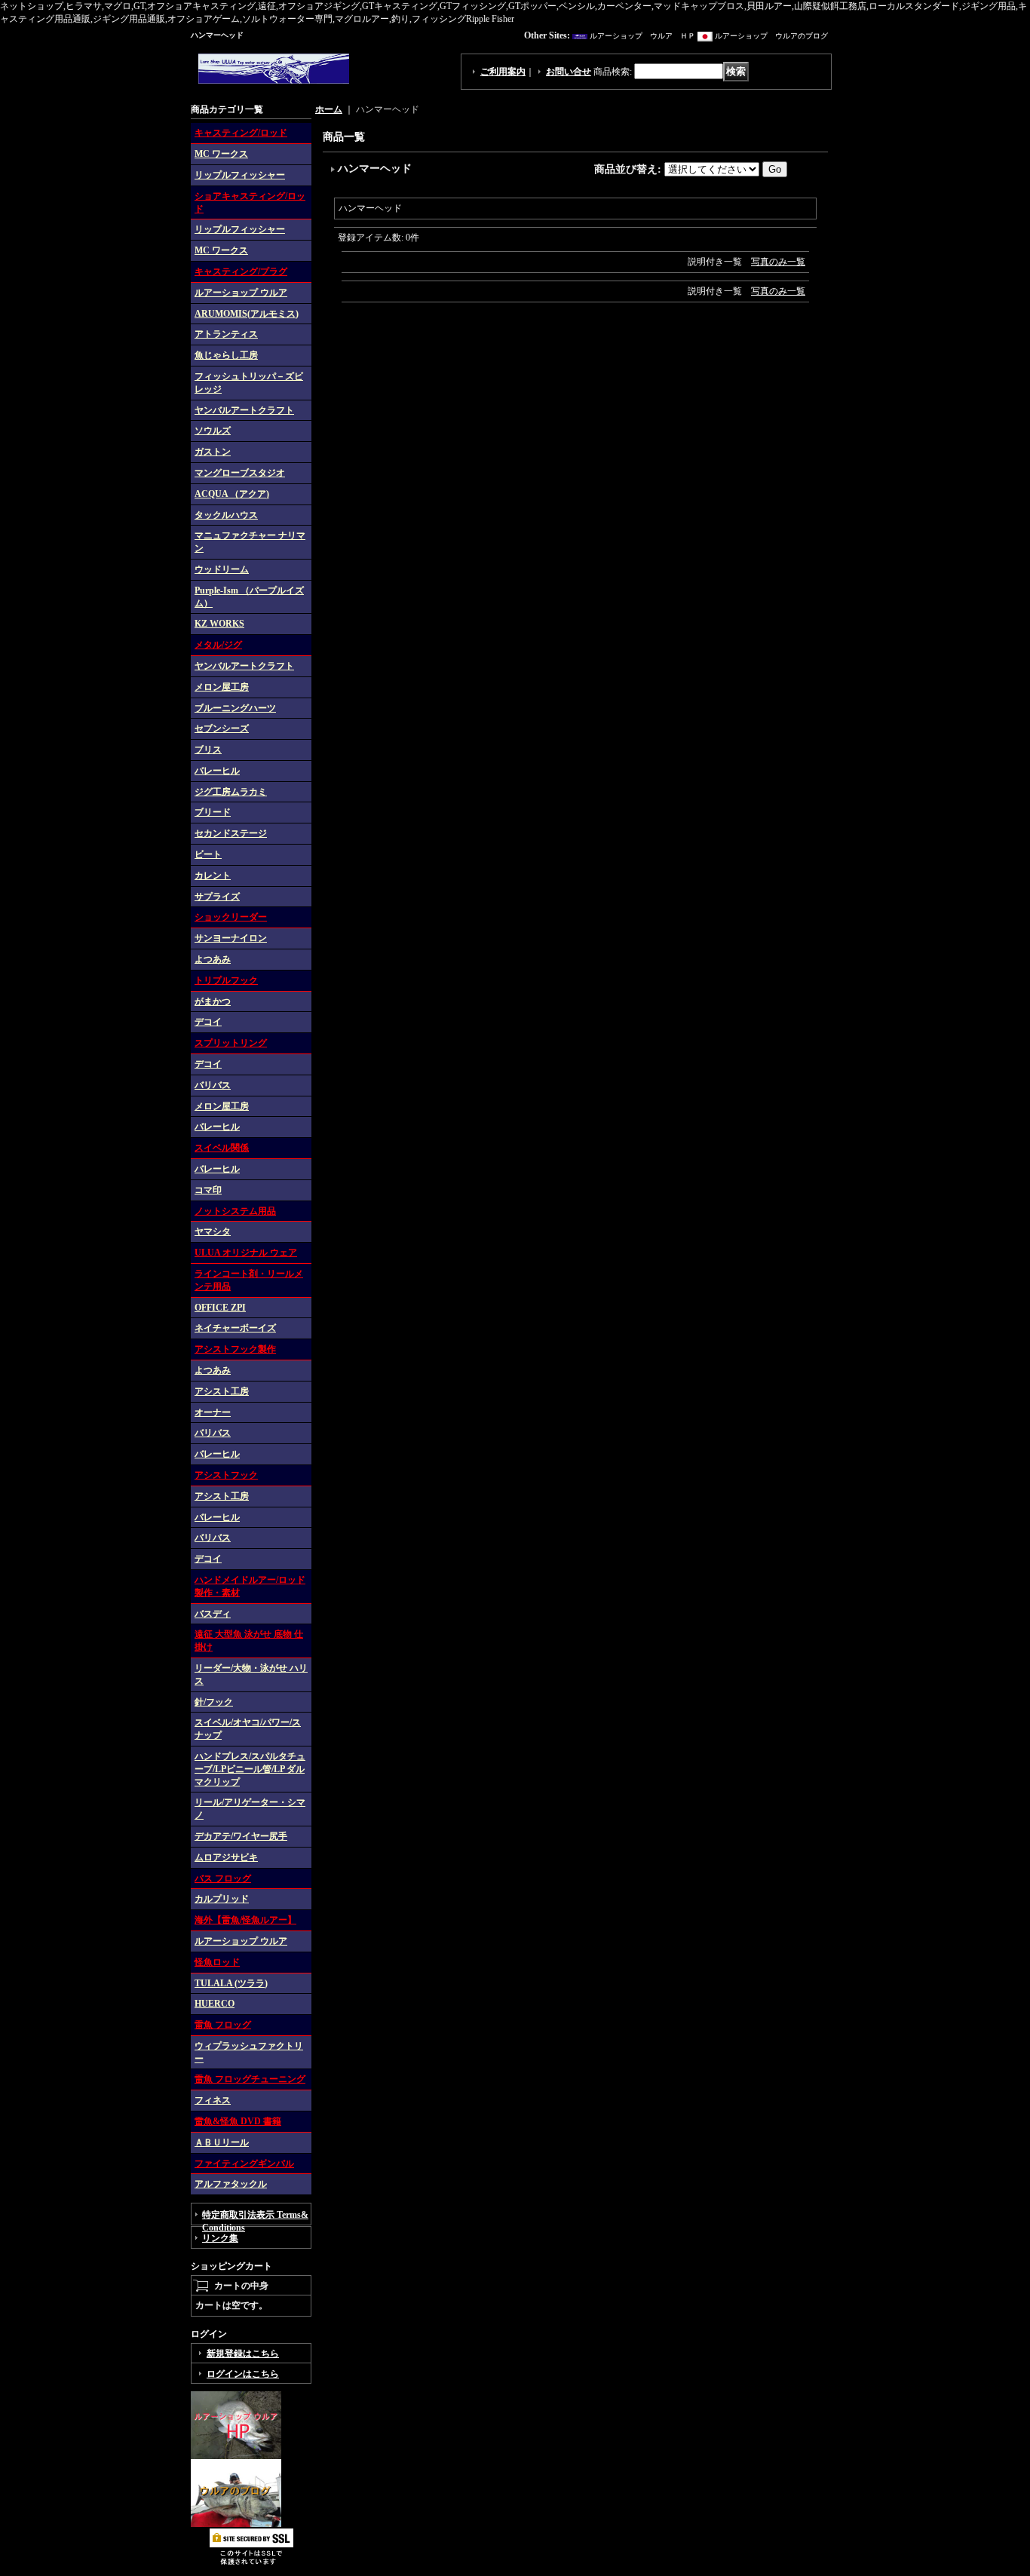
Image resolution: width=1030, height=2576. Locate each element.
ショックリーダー (231, 917)
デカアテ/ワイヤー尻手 (241, 1836)
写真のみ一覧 (778, 262)
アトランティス (226, 334)
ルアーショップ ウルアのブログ (771, 36)
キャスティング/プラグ (241, 271)
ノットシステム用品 (235, 1211)
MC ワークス (221, 154)
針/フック (214, 1702)
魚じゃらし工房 (226, 355)
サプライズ (217, 897)
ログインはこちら (243, 2374)
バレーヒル (217, 771)
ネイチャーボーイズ (235, 1328)
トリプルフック (226, 980)
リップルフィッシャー (240, 175)
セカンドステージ (231, 833)
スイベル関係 (222, 1148)
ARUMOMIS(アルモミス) (247, 314)
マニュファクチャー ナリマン (250, 542)
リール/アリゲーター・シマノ (250, 1809)
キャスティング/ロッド (241, 133)
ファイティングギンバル (244, 2164)
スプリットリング (231, 1043)
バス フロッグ (223, 1878)
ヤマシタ (213, 1231)
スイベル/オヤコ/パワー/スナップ (248, 1729)
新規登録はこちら (243, 2354)
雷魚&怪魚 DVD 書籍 (238, 2121)
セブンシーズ (222, 728)
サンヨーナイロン (231, 938)
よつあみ (213, 959)
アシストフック (226, 1475)
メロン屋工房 (222, 687)
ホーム (329, 109)
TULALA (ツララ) (231, 1983)
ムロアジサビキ (226, 1857)
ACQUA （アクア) (232, 494)
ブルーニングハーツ (235, 708)
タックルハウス (226, 515)
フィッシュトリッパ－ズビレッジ (249, 383)
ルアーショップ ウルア (241, 293)
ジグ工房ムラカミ (231, 792)
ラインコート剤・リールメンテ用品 (249, 1280)
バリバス (213, 1085)
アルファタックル (231, 2184)
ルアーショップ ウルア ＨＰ (642, 36)
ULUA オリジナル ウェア (246, 1253)
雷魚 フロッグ (223, 2025)
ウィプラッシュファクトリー (249, 2052)
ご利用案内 (503, 72)
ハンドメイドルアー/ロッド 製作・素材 (250, 1586)
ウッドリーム (222, 569)
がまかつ (213, 1001)
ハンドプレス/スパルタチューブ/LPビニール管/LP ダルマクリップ (250, 1769)
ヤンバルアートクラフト (244, 410)
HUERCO (215, 2004)
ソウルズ (213, 431)
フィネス (213, 2100)
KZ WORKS (219, 624)
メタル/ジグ (218, 645)
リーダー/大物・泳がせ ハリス (251, 1674)
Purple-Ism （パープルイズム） (249, 597)
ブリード (213, 812)
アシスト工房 (222, 1391)
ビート (208, 854)
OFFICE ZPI (220, 1308)
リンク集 (220, 2238)
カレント (213, 876)
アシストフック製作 (235, 1349)
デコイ (208, 1022)
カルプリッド (222, 1899)
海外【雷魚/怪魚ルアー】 (245, 1920)
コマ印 (208, 1190)
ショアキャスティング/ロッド (250, 202)
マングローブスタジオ (240, 473)
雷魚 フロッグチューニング (250, 2079)
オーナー (213, 1412)
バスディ (213, 1614)
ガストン (213, 452)
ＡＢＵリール (222, 2142)
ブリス (208, 750)
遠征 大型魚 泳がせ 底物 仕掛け (249, 1641)
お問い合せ (569, 72)
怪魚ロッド (217, 1962)
